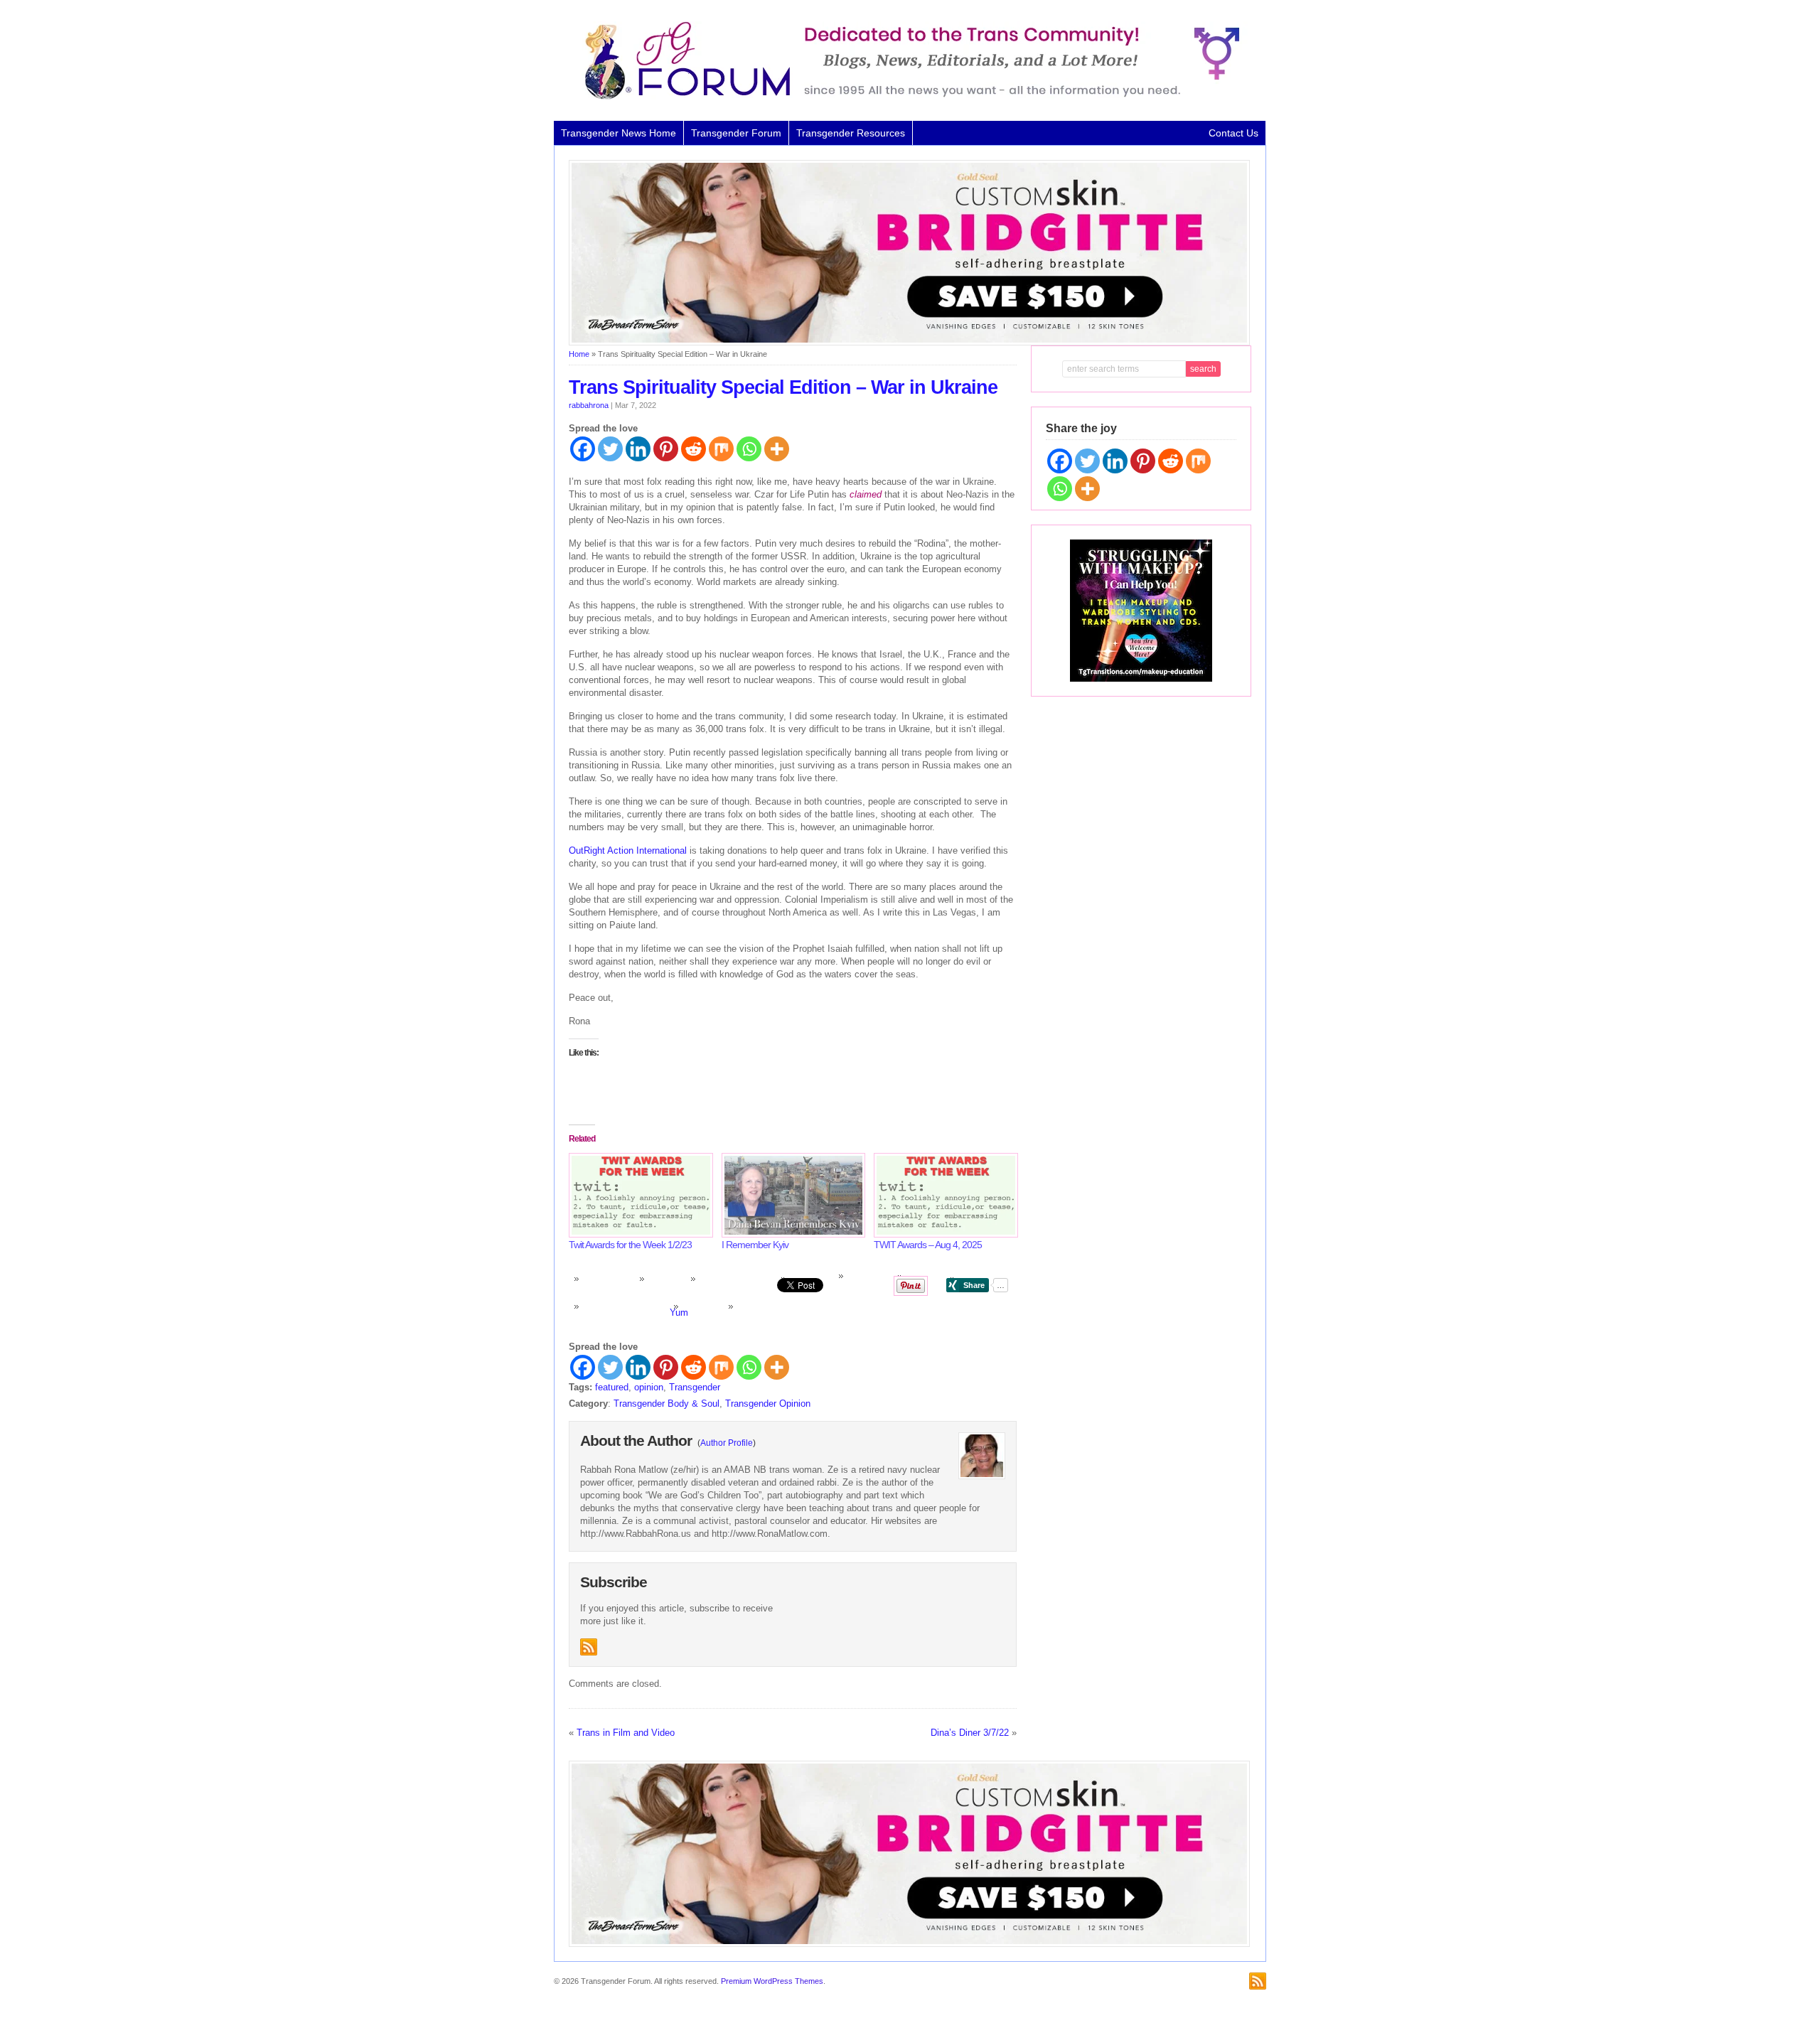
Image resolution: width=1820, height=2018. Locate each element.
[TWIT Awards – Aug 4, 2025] (943, 1195)
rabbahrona (589, 405)
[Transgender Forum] (906, 97)
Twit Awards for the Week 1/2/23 (630, 1245)
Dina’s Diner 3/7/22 (970, 1733)
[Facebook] (583, 449)
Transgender (695, 1387)
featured (612, 1387)
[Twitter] (610, 449)
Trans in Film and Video (626, 1733)
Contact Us (1233, 133)
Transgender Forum (736, 133)
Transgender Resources (851, 133)
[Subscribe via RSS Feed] (589, 1647)
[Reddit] (694, 449)
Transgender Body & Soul (667, 1404)
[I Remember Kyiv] (791, 1195)
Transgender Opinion (768, 1404)
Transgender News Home (619, 133)
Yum (679, 1313)
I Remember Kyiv (755, 1245)
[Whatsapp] (749, 449)
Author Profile (727, 1443)
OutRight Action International (628, 850)
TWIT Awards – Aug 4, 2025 (928, 1245)
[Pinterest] (666, 449)
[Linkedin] (638, 449)
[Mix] (721, 449)
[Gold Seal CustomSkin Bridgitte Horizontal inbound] (909, 343)
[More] (777, 449)
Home (579, 354)
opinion (649, 1387)
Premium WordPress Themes (772, 1981)
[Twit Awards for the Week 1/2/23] (638, 1195)
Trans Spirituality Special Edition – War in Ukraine (783, 387)
